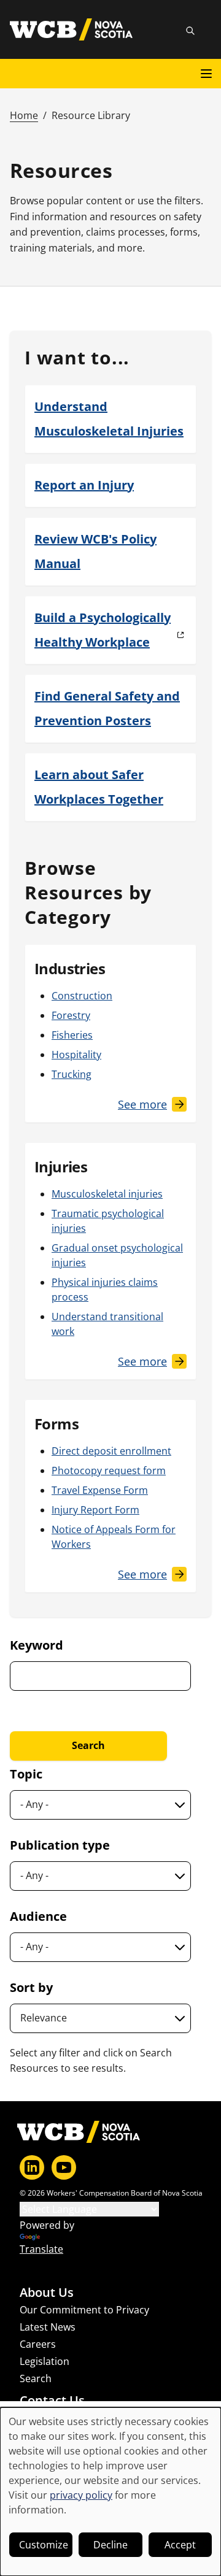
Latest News (48, 2327)
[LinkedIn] (32, 2167)
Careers (38, 2344)
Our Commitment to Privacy (84, 2310)
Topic (26, 1774)
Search (36, 2378)
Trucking (72, 1074)
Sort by (31, 1987)
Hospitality (76, 1055)
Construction (82, 996)
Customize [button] (44, 2545)
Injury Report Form (95, 1510)
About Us (47, 2293)
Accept (180, 2545)
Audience (38, 1916)
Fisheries (72, 1035)
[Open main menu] (206, 74)
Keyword (37, 1645)
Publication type (60, 1845)
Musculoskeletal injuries (107, 1194)
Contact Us (52, 2401)
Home (24, 115)
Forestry (71, 1015)
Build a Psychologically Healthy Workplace (103, 630)
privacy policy (81, 2495)
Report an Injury (84, 485)
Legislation (45, 2361)
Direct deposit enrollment (111, 1451)
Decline (110, 2545)
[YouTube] (64, 2167)
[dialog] (110, 2492)
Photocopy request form (109, 1471)
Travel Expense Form (100, 1490)
